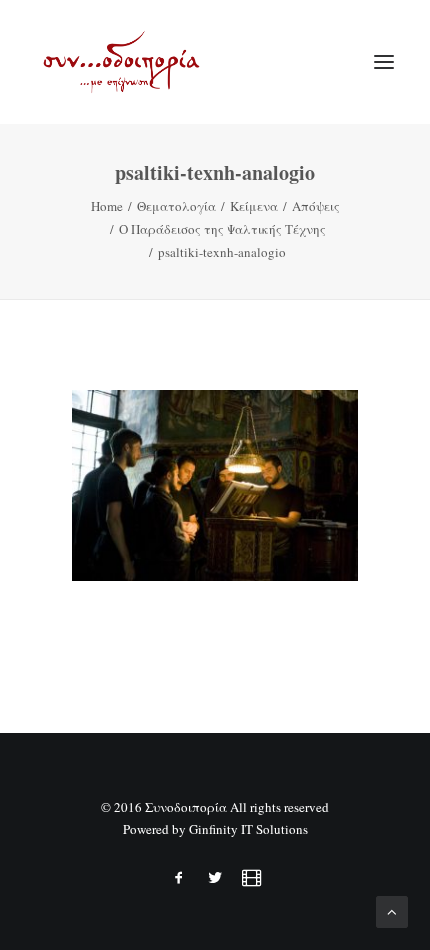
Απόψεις (316, 206)
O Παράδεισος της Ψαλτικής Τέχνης (222, 229)
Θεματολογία (176, 206)
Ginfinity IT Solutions (248, 829)
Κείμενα (254, 206)
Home (107, 206)
